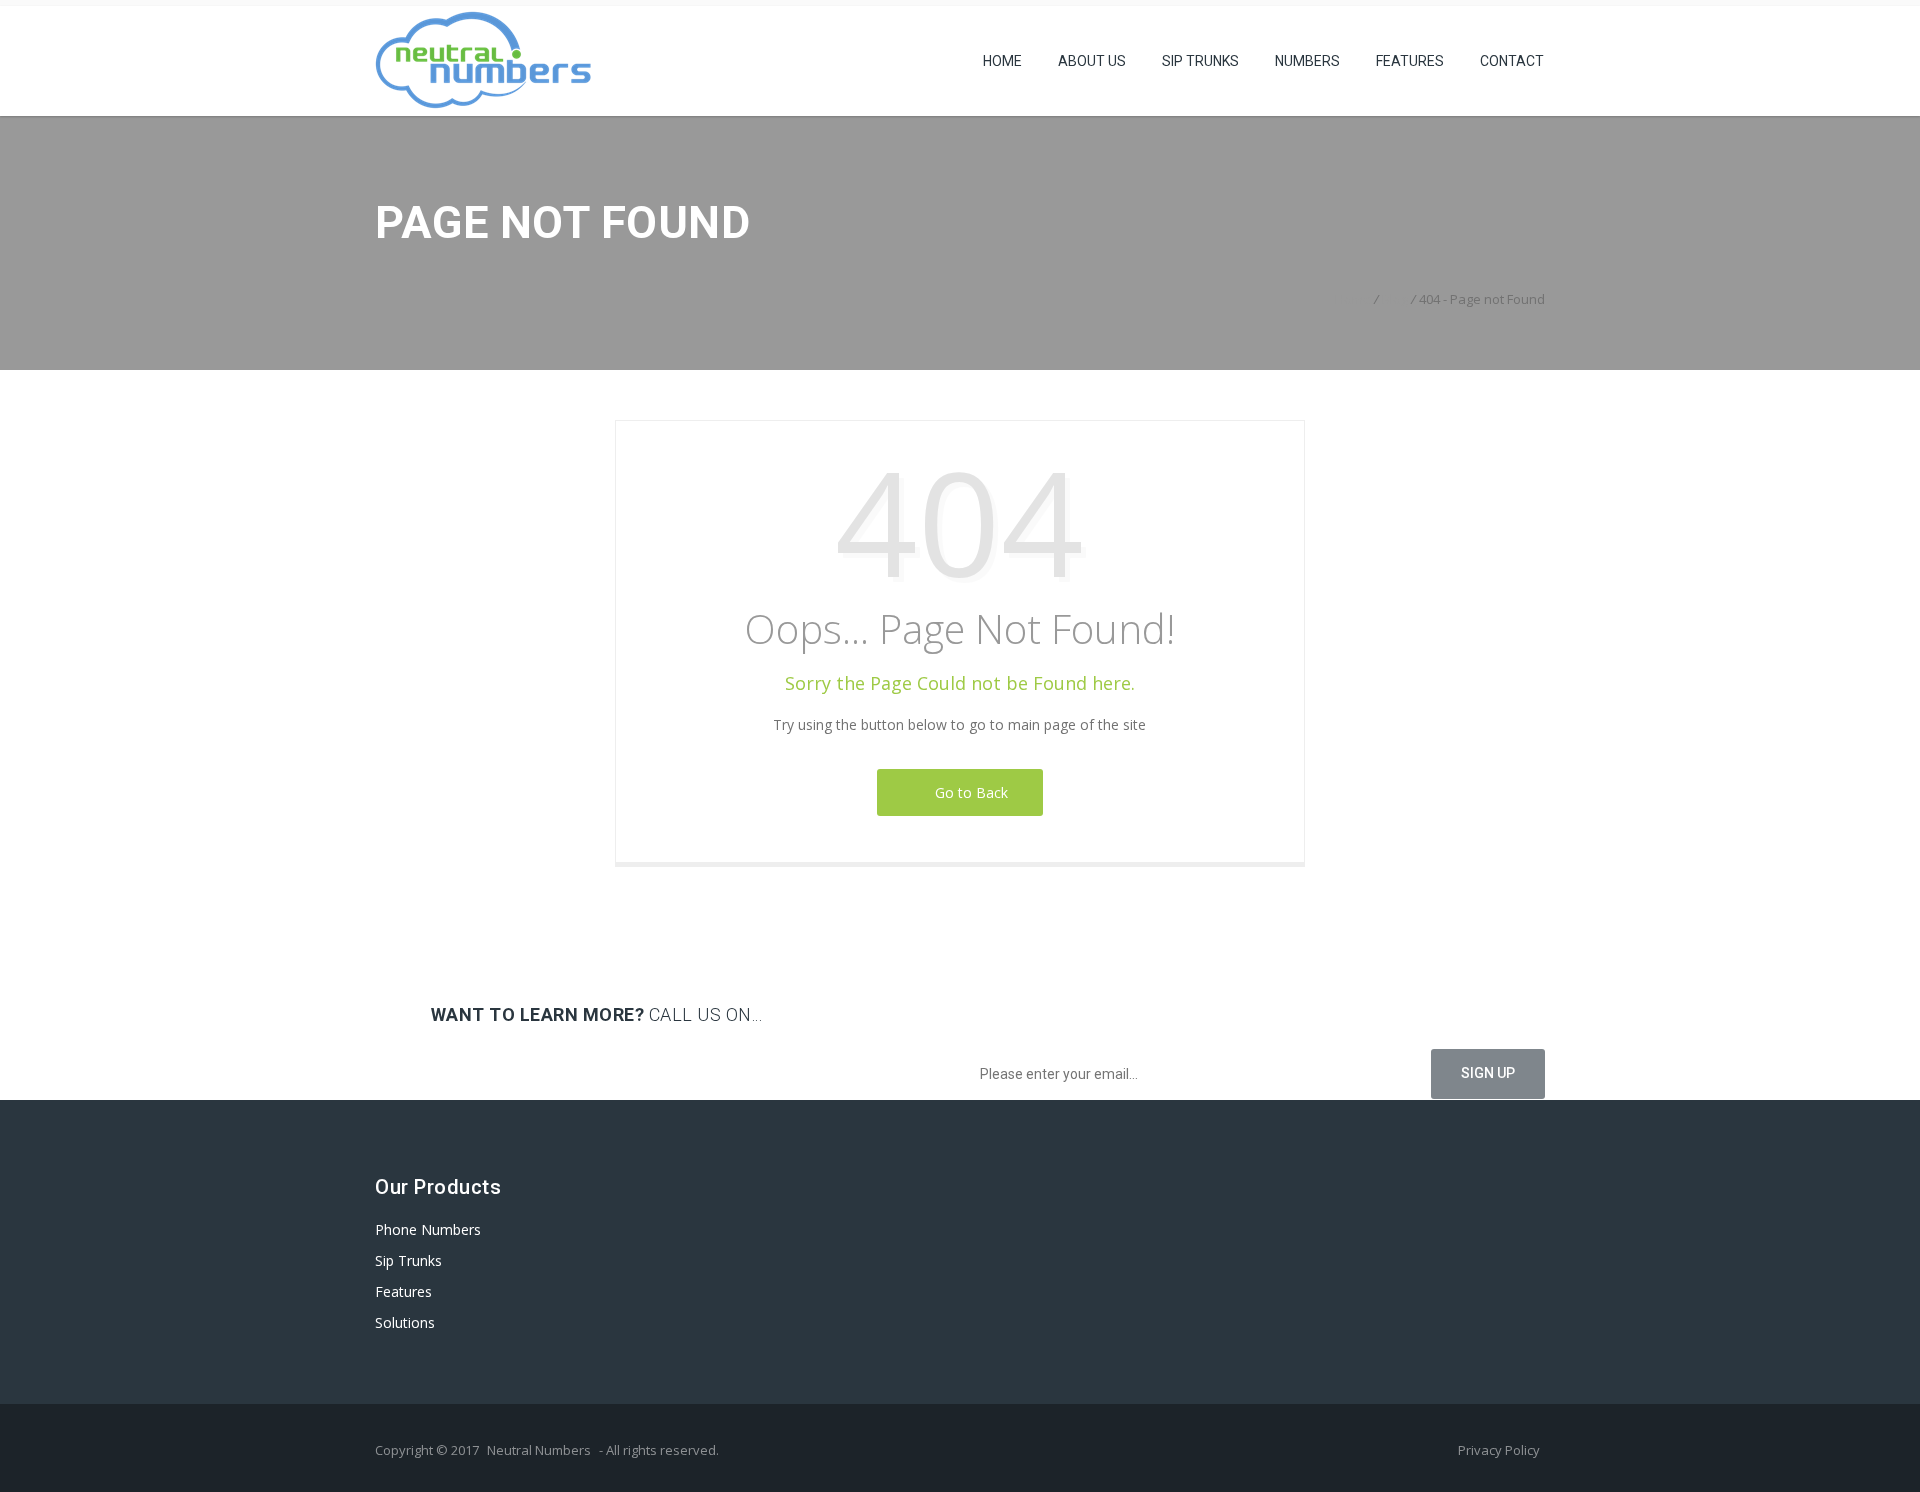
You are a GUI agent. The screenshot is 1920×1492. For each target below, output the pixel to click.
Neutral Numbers (539, 1450)
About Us (1092, 61)
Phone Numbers (428, 1229)
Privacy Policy (1499, 1450)
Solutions (405, 1322)
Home (1002, 61)
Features (1410, 61)
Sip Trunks (1200, 61)
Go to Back (967, 792)
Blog (1395, 299)
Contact (1512, 61)
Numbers (1307, 61)
